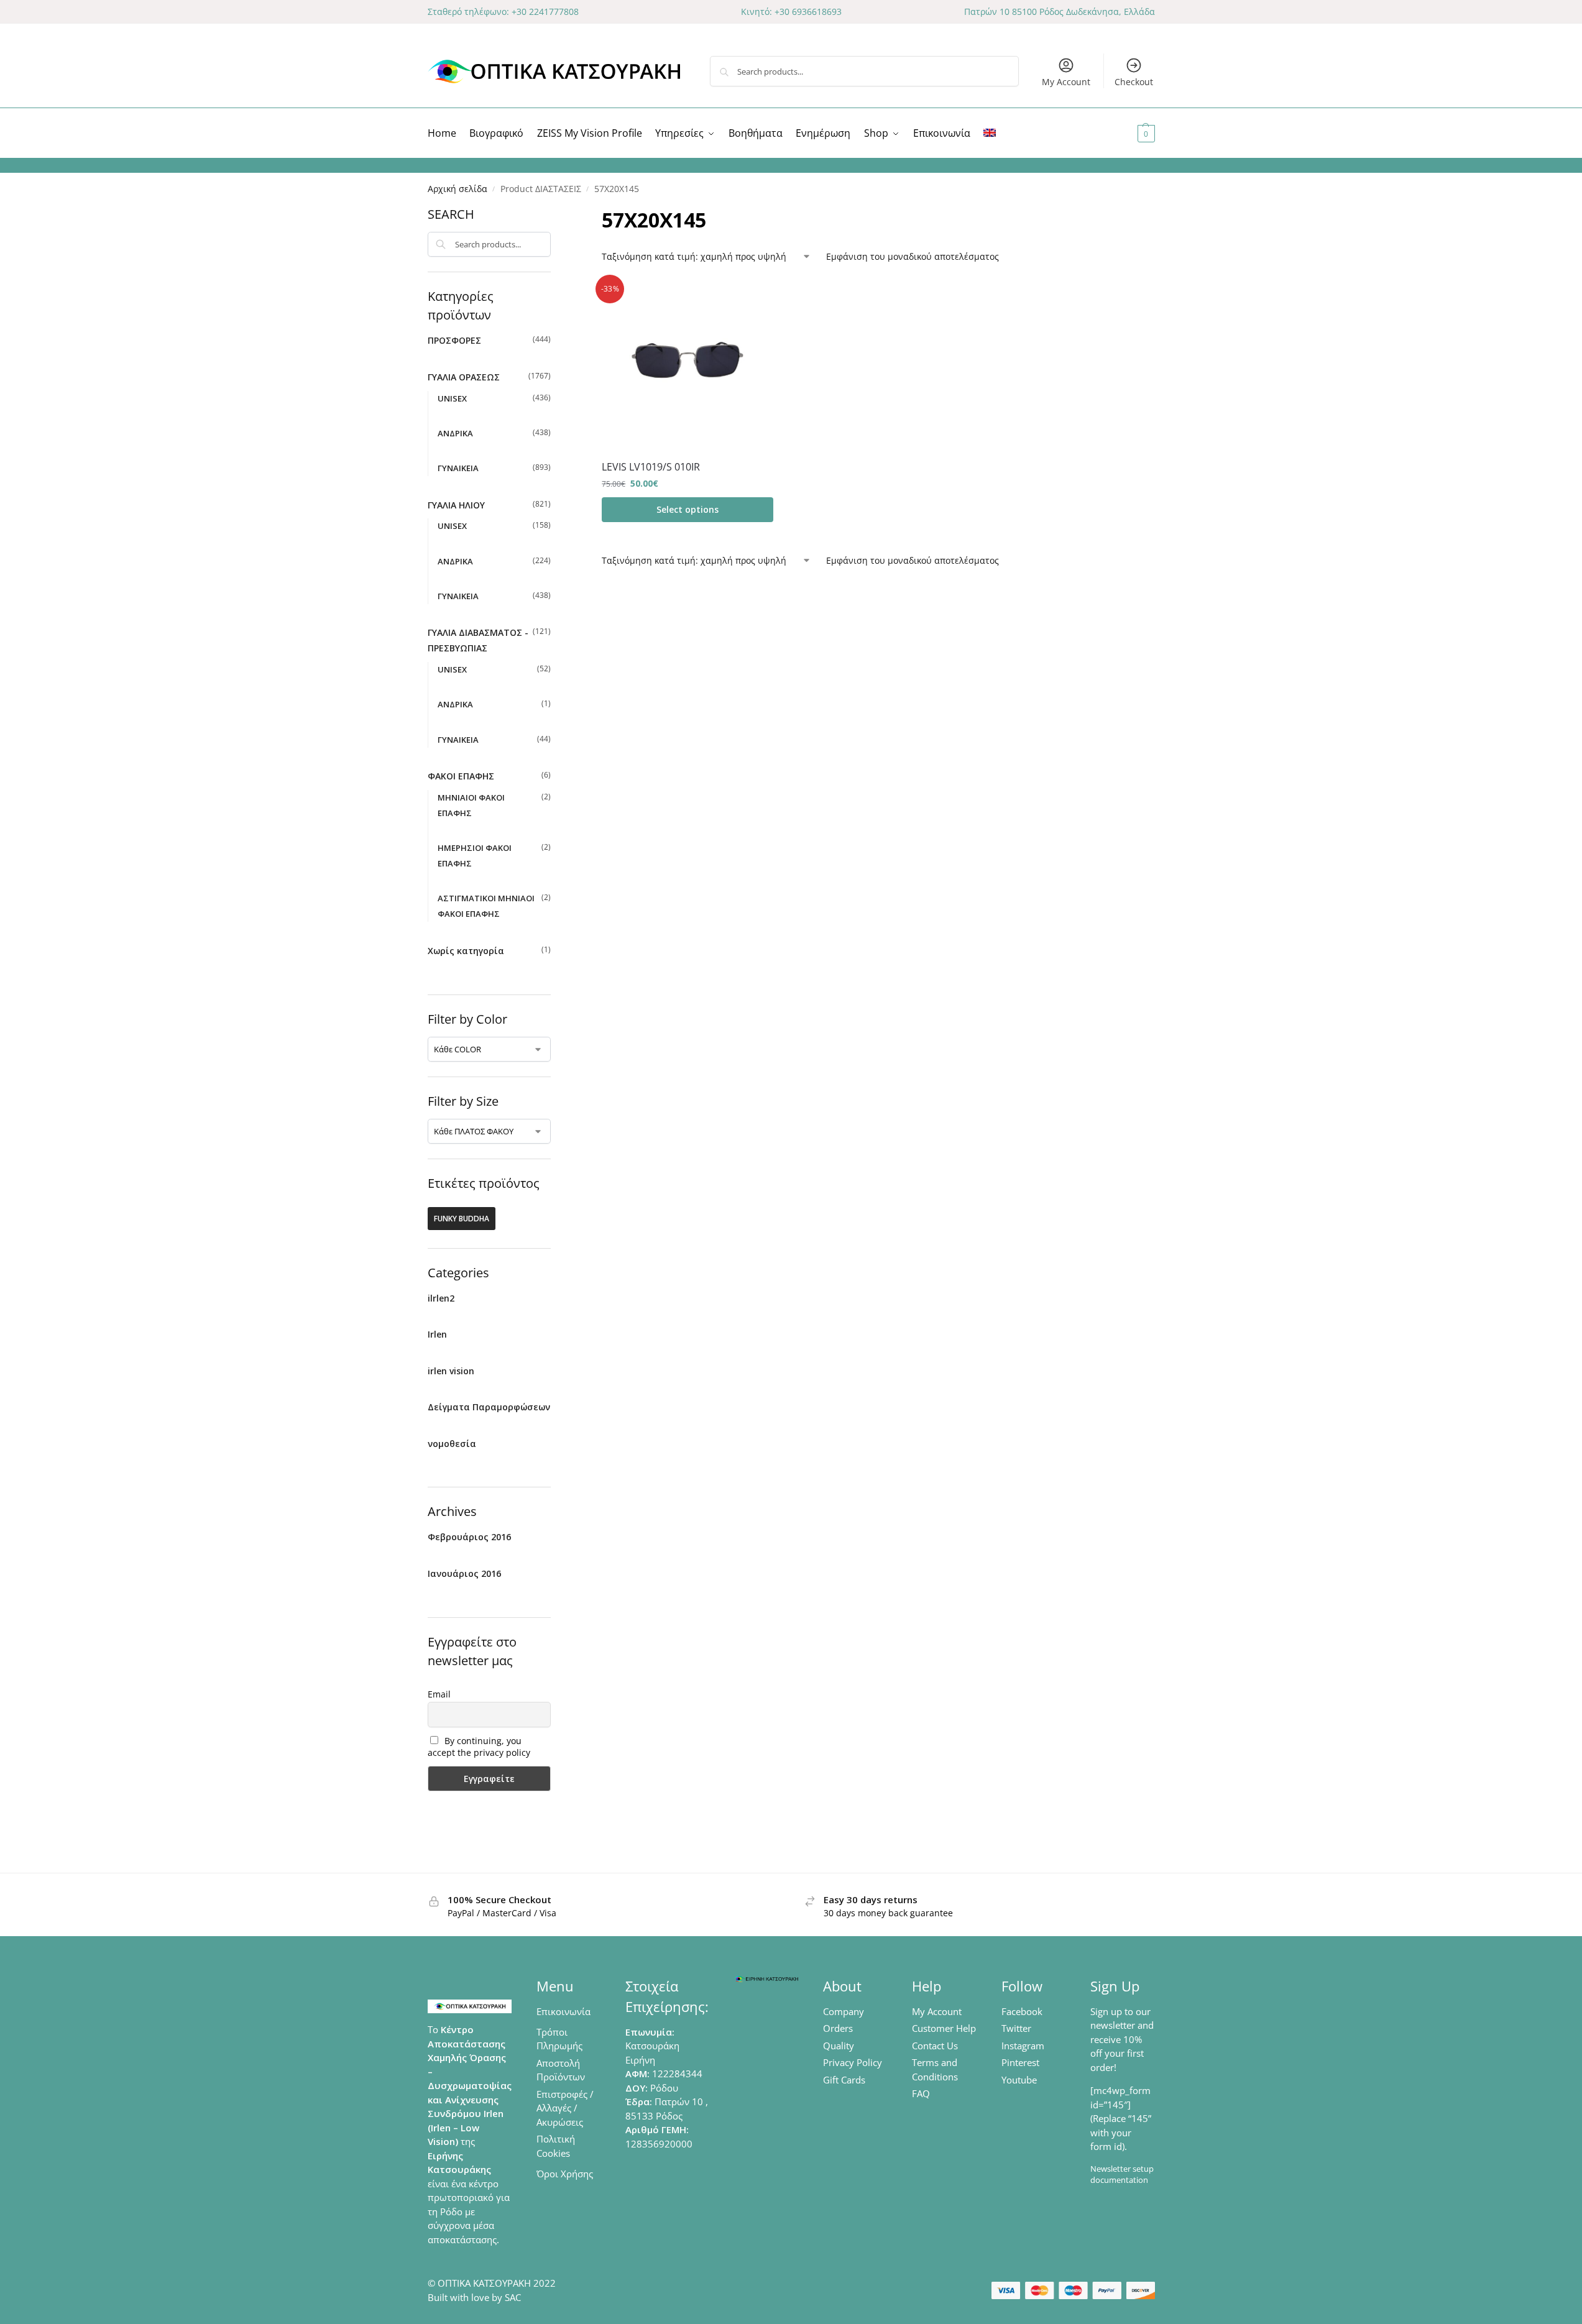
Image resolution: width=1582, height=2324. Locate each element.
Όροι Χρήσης (565, 2174)
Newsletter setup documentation (1122, 2174)
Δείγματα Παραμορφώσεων (489, 1407)
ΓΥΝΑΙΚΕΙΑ (458, 468)
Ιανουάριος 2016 (464, 1573)
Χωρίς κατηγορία (466, 951)
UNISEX (452, 398)
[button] (1131, 133)
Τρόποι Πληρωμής (559, 2039)
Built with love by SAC (474, 2297)
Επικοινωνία (563, 2011)
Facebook (1022, 2011)
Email (439, 1694)
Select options (688, 509)
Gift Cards (844, 2080)
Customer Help (944, 2028)
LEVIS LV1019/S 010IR (651, 467)
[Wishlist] (755, 296)
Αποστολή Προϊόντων (561, 2070)
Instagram (1023, 2046)
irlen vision (451, 1371)
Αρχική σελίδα (458, 189)
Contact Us (935, 2046)
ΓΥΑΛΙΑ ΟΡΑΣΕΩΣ (464, 377)
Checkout (1134, 82)
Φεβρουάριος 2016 (469, 1537)
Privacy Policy (853, 2062)
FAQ (921, 2093)
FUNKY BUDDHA (462, 1219)
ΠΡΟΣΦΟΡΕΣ (454, 340)
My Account (1066, 82)
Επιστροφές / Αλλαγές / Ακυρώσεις (565, 2108)
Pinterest (1020, 2062)
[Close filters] (554, 213)
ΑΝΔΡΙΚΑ (455, 433)
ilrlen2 (441, 1298)
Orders (838, 2028)
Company (844, 2011)
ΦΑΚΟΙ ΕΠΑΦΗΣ (461, 776)
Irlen (437, 1334)
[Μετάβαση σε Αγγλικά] (990, 133)
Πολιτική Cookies (556, 2146)
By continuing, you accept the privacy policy (479, 1747)
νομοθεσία (452, 1444)
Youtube (1019, 2080)
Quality (839, 2046)
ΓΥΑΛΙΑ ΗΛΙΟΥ (456, 505)
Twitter (1016, 2028)
